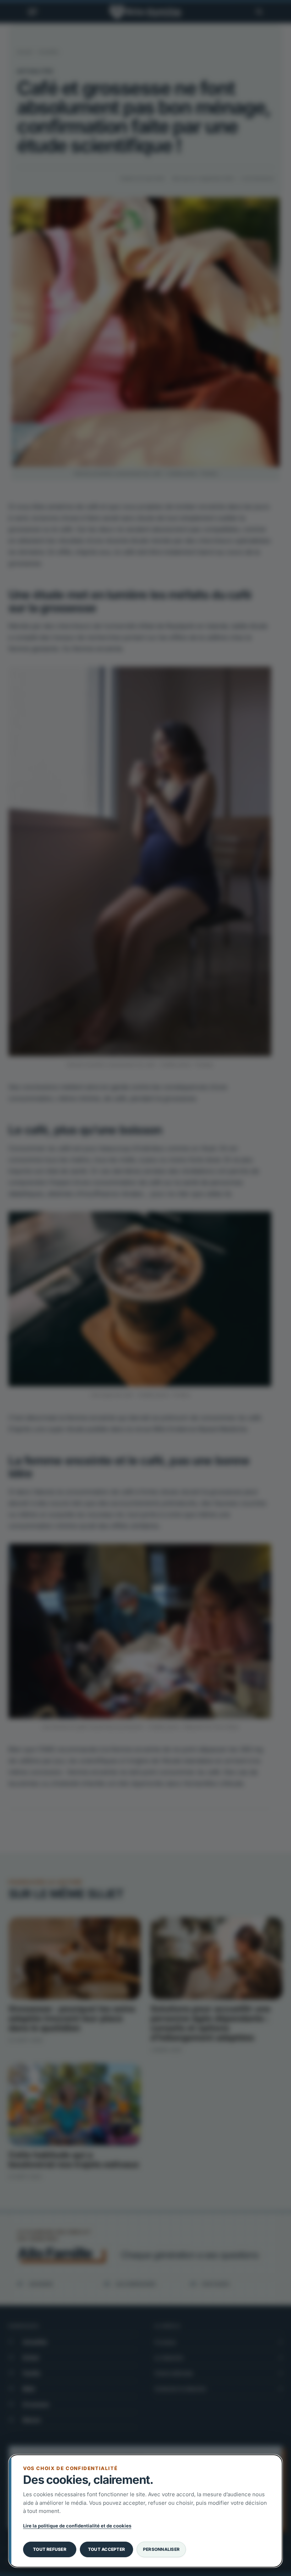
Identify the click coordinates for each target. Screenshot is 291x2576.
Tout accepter (106, 2549)
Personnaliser (161, 2549)
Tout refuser (50, 2549)
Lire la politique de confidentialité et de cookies (77, 2526)
